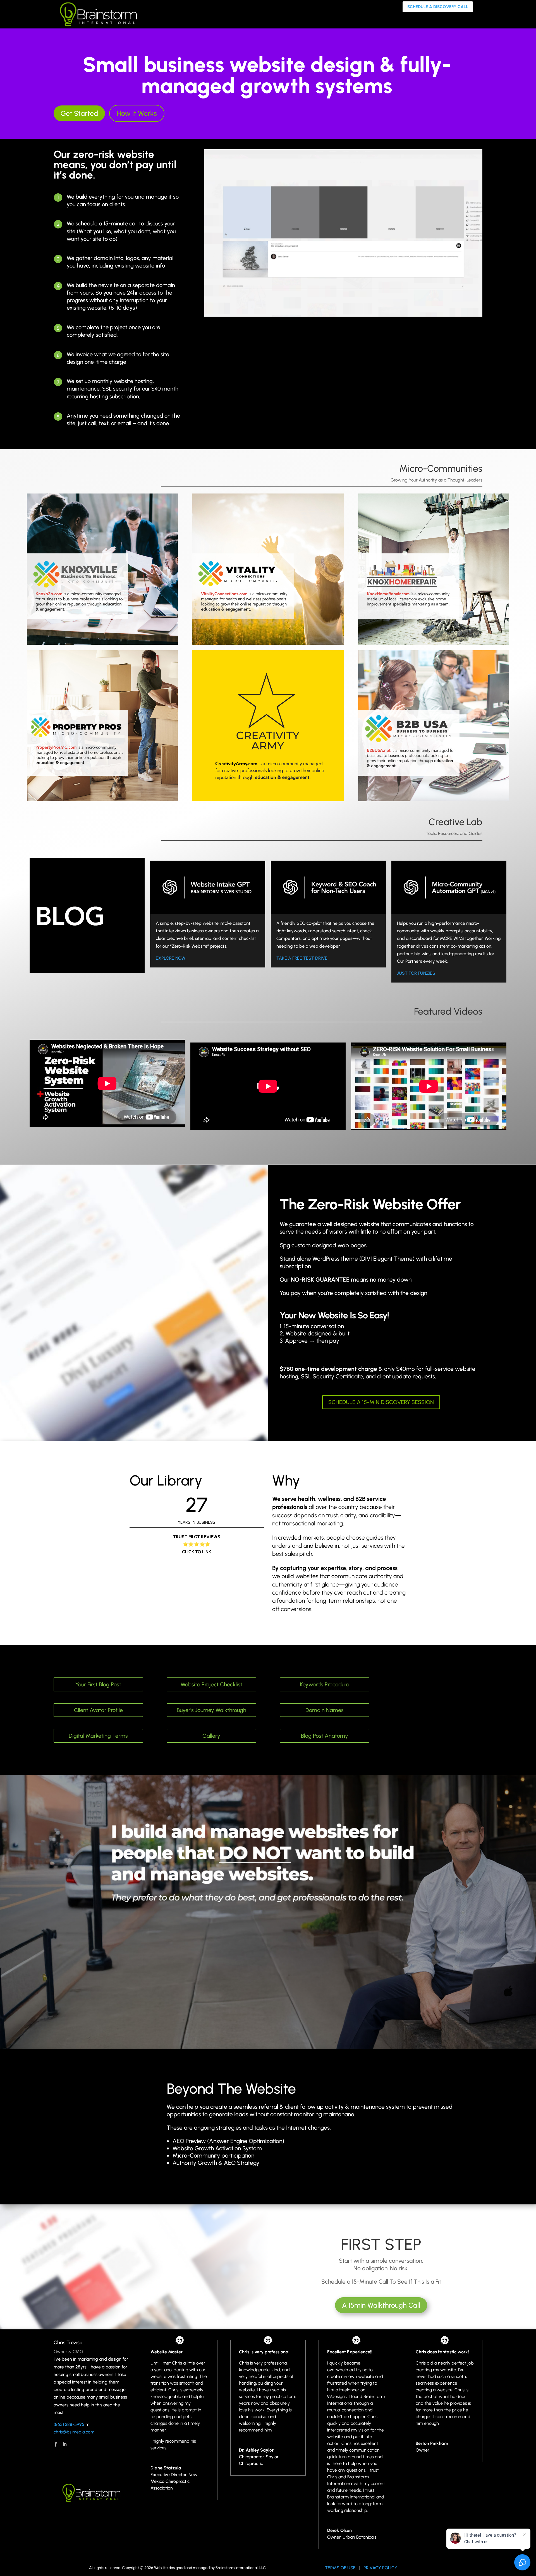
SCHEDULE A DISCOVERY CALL (438, 7)
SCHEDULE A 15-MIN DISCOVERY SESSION (381, 1402)
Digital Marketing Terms (98, 1736)
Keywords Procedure (325, 1684)
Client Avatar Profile (98, 1710)
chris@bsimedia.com (74, 2432)
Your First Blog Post (98, 1684)
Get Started (79, 113)
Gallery (211, 1736)
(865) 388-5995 (69, 2424)
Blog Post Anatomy (325, 1736)
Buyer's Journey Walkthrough (211, 1710)
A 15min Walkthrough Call (381, 2305)
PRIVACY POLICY (380, 2568)
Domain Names (325, 1710)
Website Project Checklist (211, 1684)
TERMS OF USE (340, 2568)
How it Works (137, 113)
